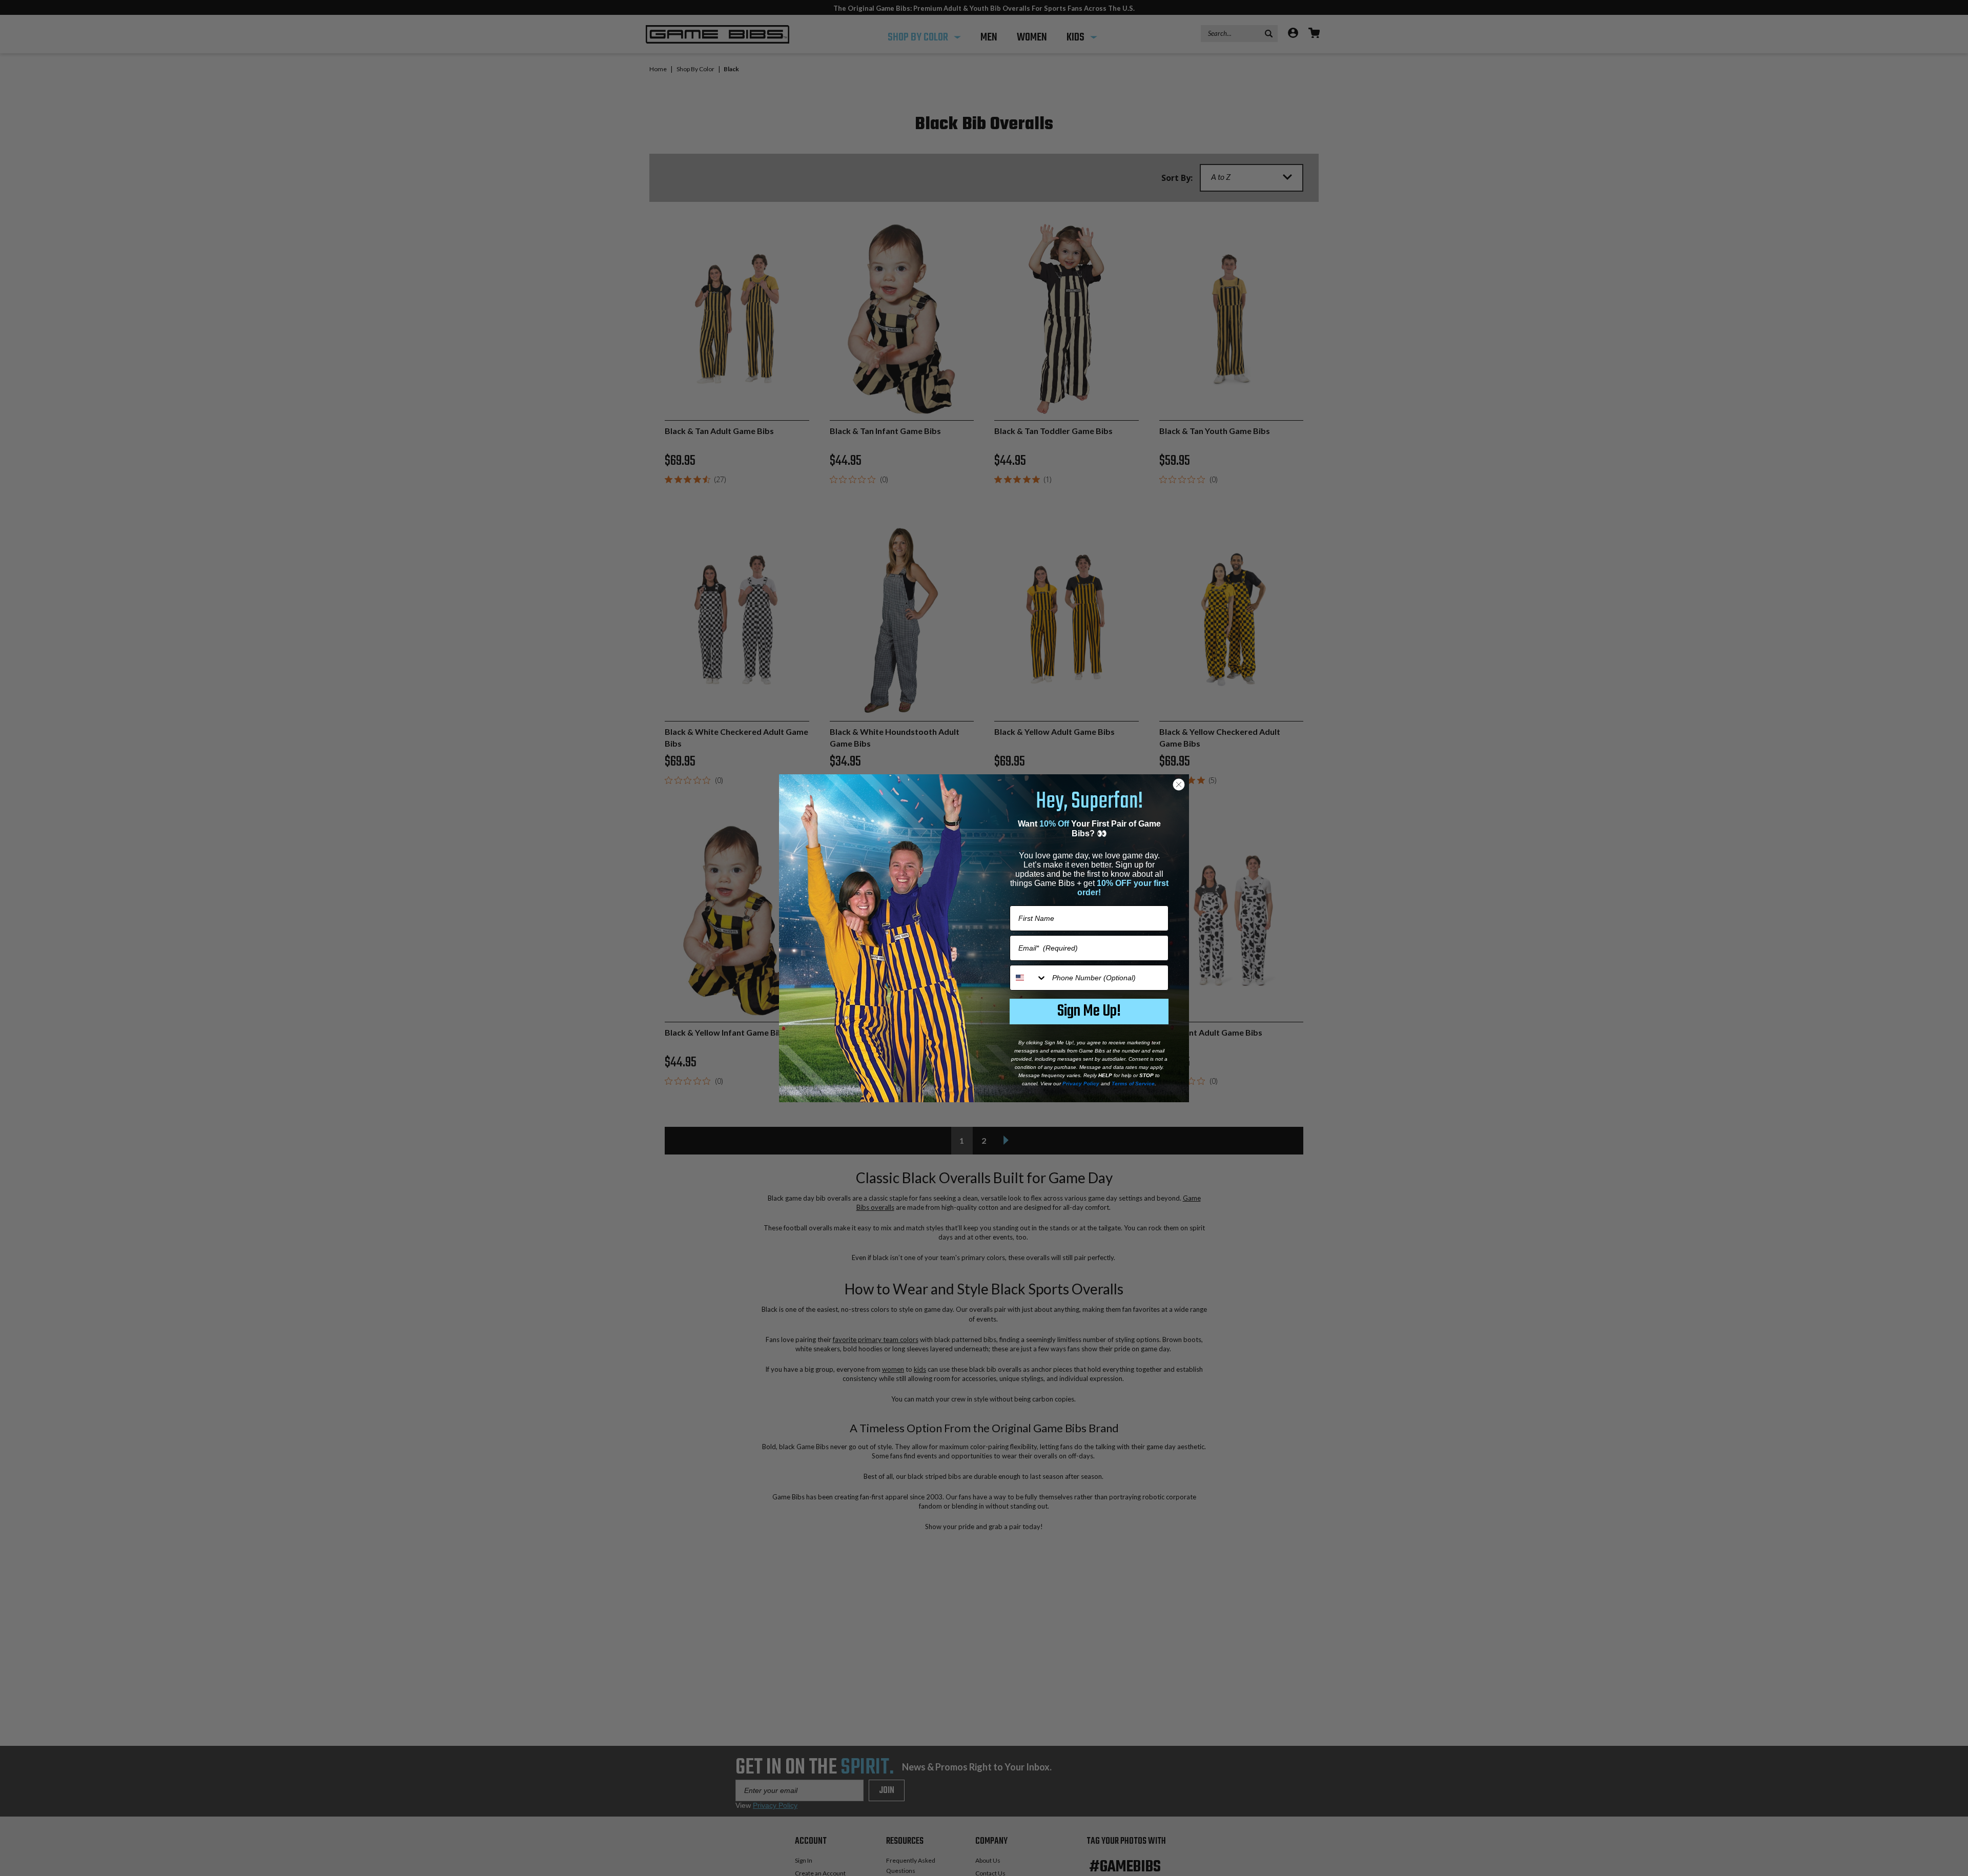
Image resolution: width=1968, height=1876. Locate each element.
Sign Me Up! (1089, 1011)
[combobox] (1029, 978)
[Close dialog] (1179, 785)
